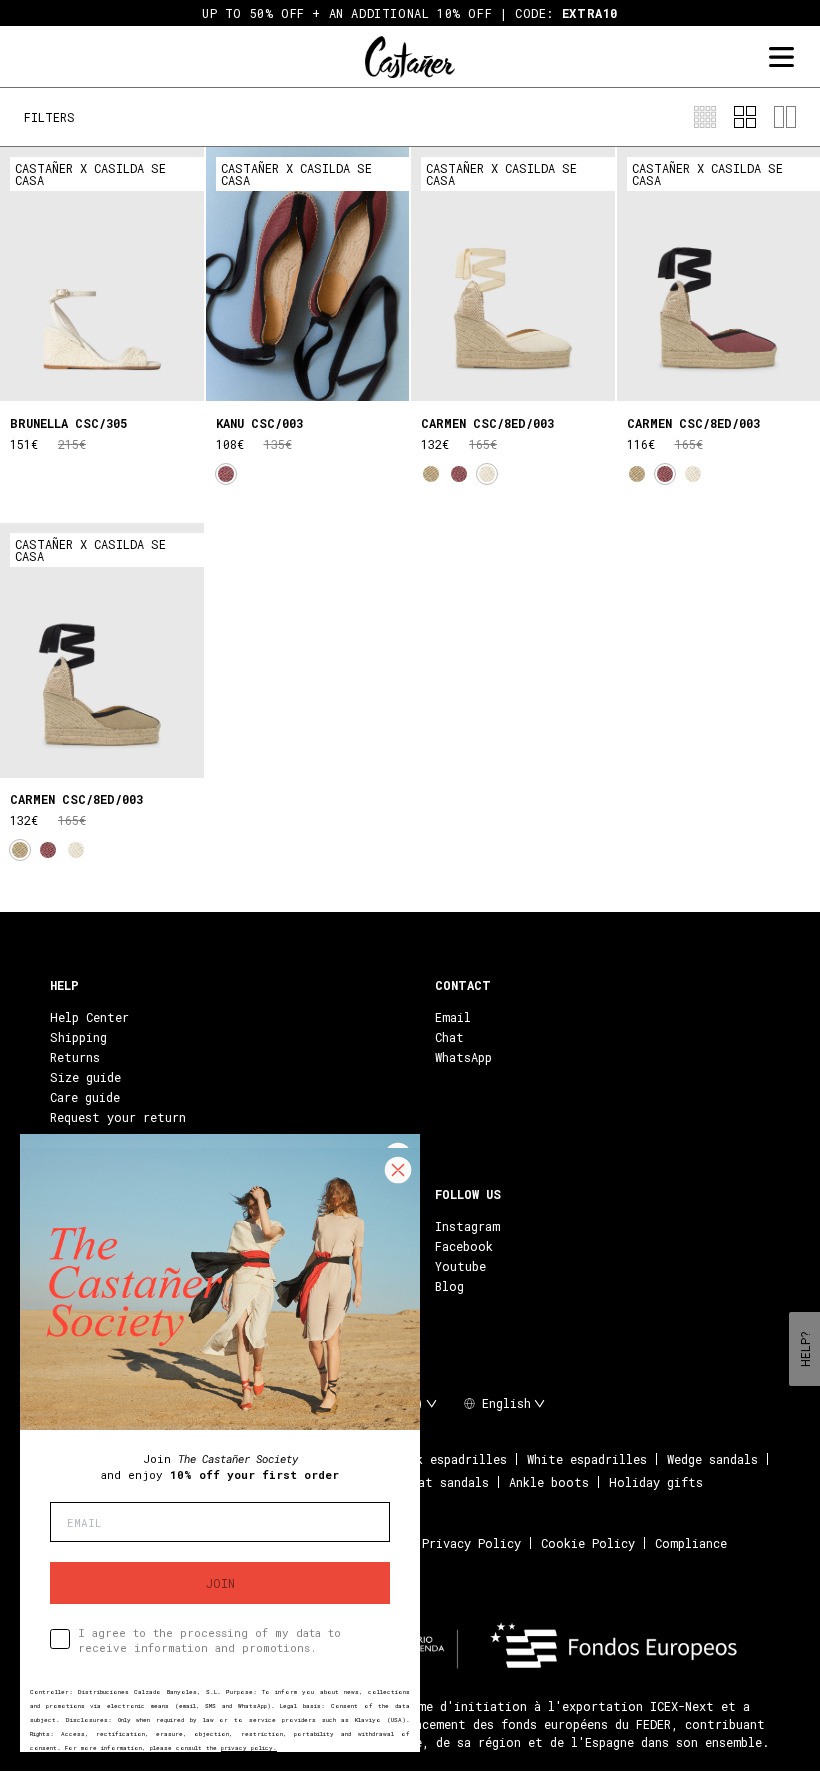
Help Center (89, 1017)
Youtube (460, 1266)
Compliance (691, 1543)
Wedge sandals (712, 1459)
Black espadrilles (447, 1459)
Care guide (85, 1097)
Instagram (467, 1226)
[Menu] (781, 57)
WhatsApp (463, 1057)
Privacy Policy (471, 1543)
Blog (449, 1286)
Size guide (85, 1077)
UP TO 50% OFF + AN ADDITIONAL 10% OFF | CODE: (410, 13)
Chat (449, 1037)
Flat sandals (446, 1482)
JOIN (220, 1583)
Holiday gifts (656, 1482)
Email (453, 1017)
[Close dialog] (398, 1170)
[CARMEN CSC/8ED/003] (513, 274)
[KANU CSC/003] (308, 274)
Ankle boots (549, 1482)
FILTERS (49, 117)
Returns (75, 1057)
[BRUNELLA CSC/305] (102, 274)
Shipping (78, 1037)
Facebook (464, 1246)
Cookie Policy (588, 1543)
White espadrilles (587, 1459)
